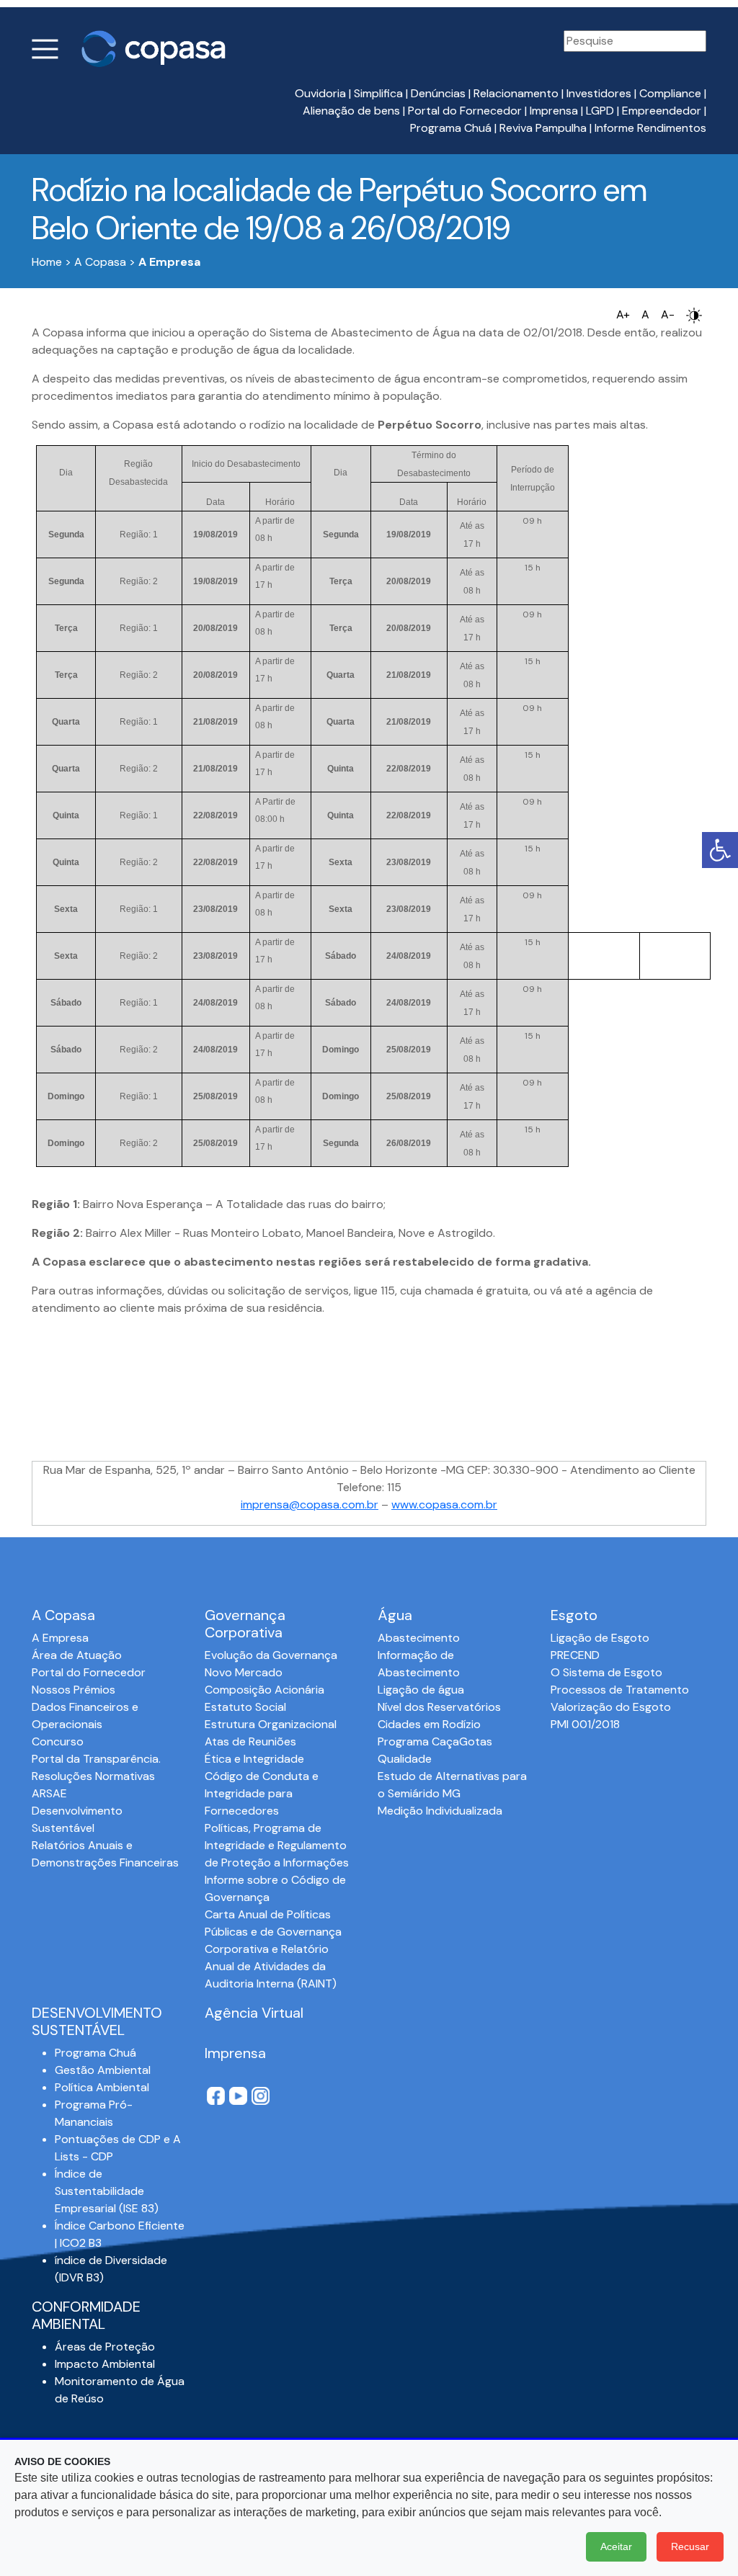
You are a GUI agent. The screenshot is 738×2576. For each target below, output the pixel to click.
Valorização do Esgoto (611, 1707)
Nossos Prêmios (74, 1690)
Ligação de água (421, 1690)
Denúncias (438, 93)
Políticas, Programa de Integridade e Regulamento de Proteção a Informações (277, 1845)
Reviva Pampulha (543, 128)
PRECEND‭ (575, 1655)
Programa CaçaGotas (435, 1741)
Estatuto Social (245, 1707)
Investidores (599, 93)
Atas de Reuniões (250, 1741)
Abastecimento (419, 1638)
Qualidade (405, 1759)
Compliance (670, 93)
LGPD (600, 111)
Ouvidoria (320, 93)
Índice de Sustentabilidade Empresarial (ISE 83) (107, 2191)
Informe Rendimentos (650, 128)
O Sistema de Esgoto (606, 1672)
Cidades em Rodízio (429, 1724)
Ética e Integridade (254, 1759)
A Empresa (60, 1638)
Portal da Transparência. (96, 1759)
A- (668, 314)
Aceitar (616, 2546)
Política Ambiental (102, 2087)
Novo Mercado (244, 1672)
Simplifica (378, 93)
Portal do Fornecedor (465, 111)
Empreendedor (662, 111)
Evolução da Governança (271, 1655)
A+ (623, 314)
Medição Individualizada (440, 1811)
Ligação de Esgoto (600, 1638)
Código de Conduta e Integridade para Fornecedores (262, 1793)
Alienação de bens (351, 111)
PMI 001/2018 (585, 1724)
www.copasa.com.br (444, 1504)
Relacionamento (516, 93)
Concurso (58, 1741)
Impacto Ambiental (105, 2364)
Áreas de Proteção (105, 2347)
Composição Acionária (264, 1690)
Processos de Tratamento (620, 1690)
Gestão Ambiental (103, 2070)
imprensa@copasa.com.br (310, 1504)
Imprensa (554, 111)
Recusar (690, 2546)
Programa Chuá (451, 128)
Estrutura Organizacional (271, 1724)
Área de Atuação (77, 1655)
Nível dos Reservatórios (439, 1707)
